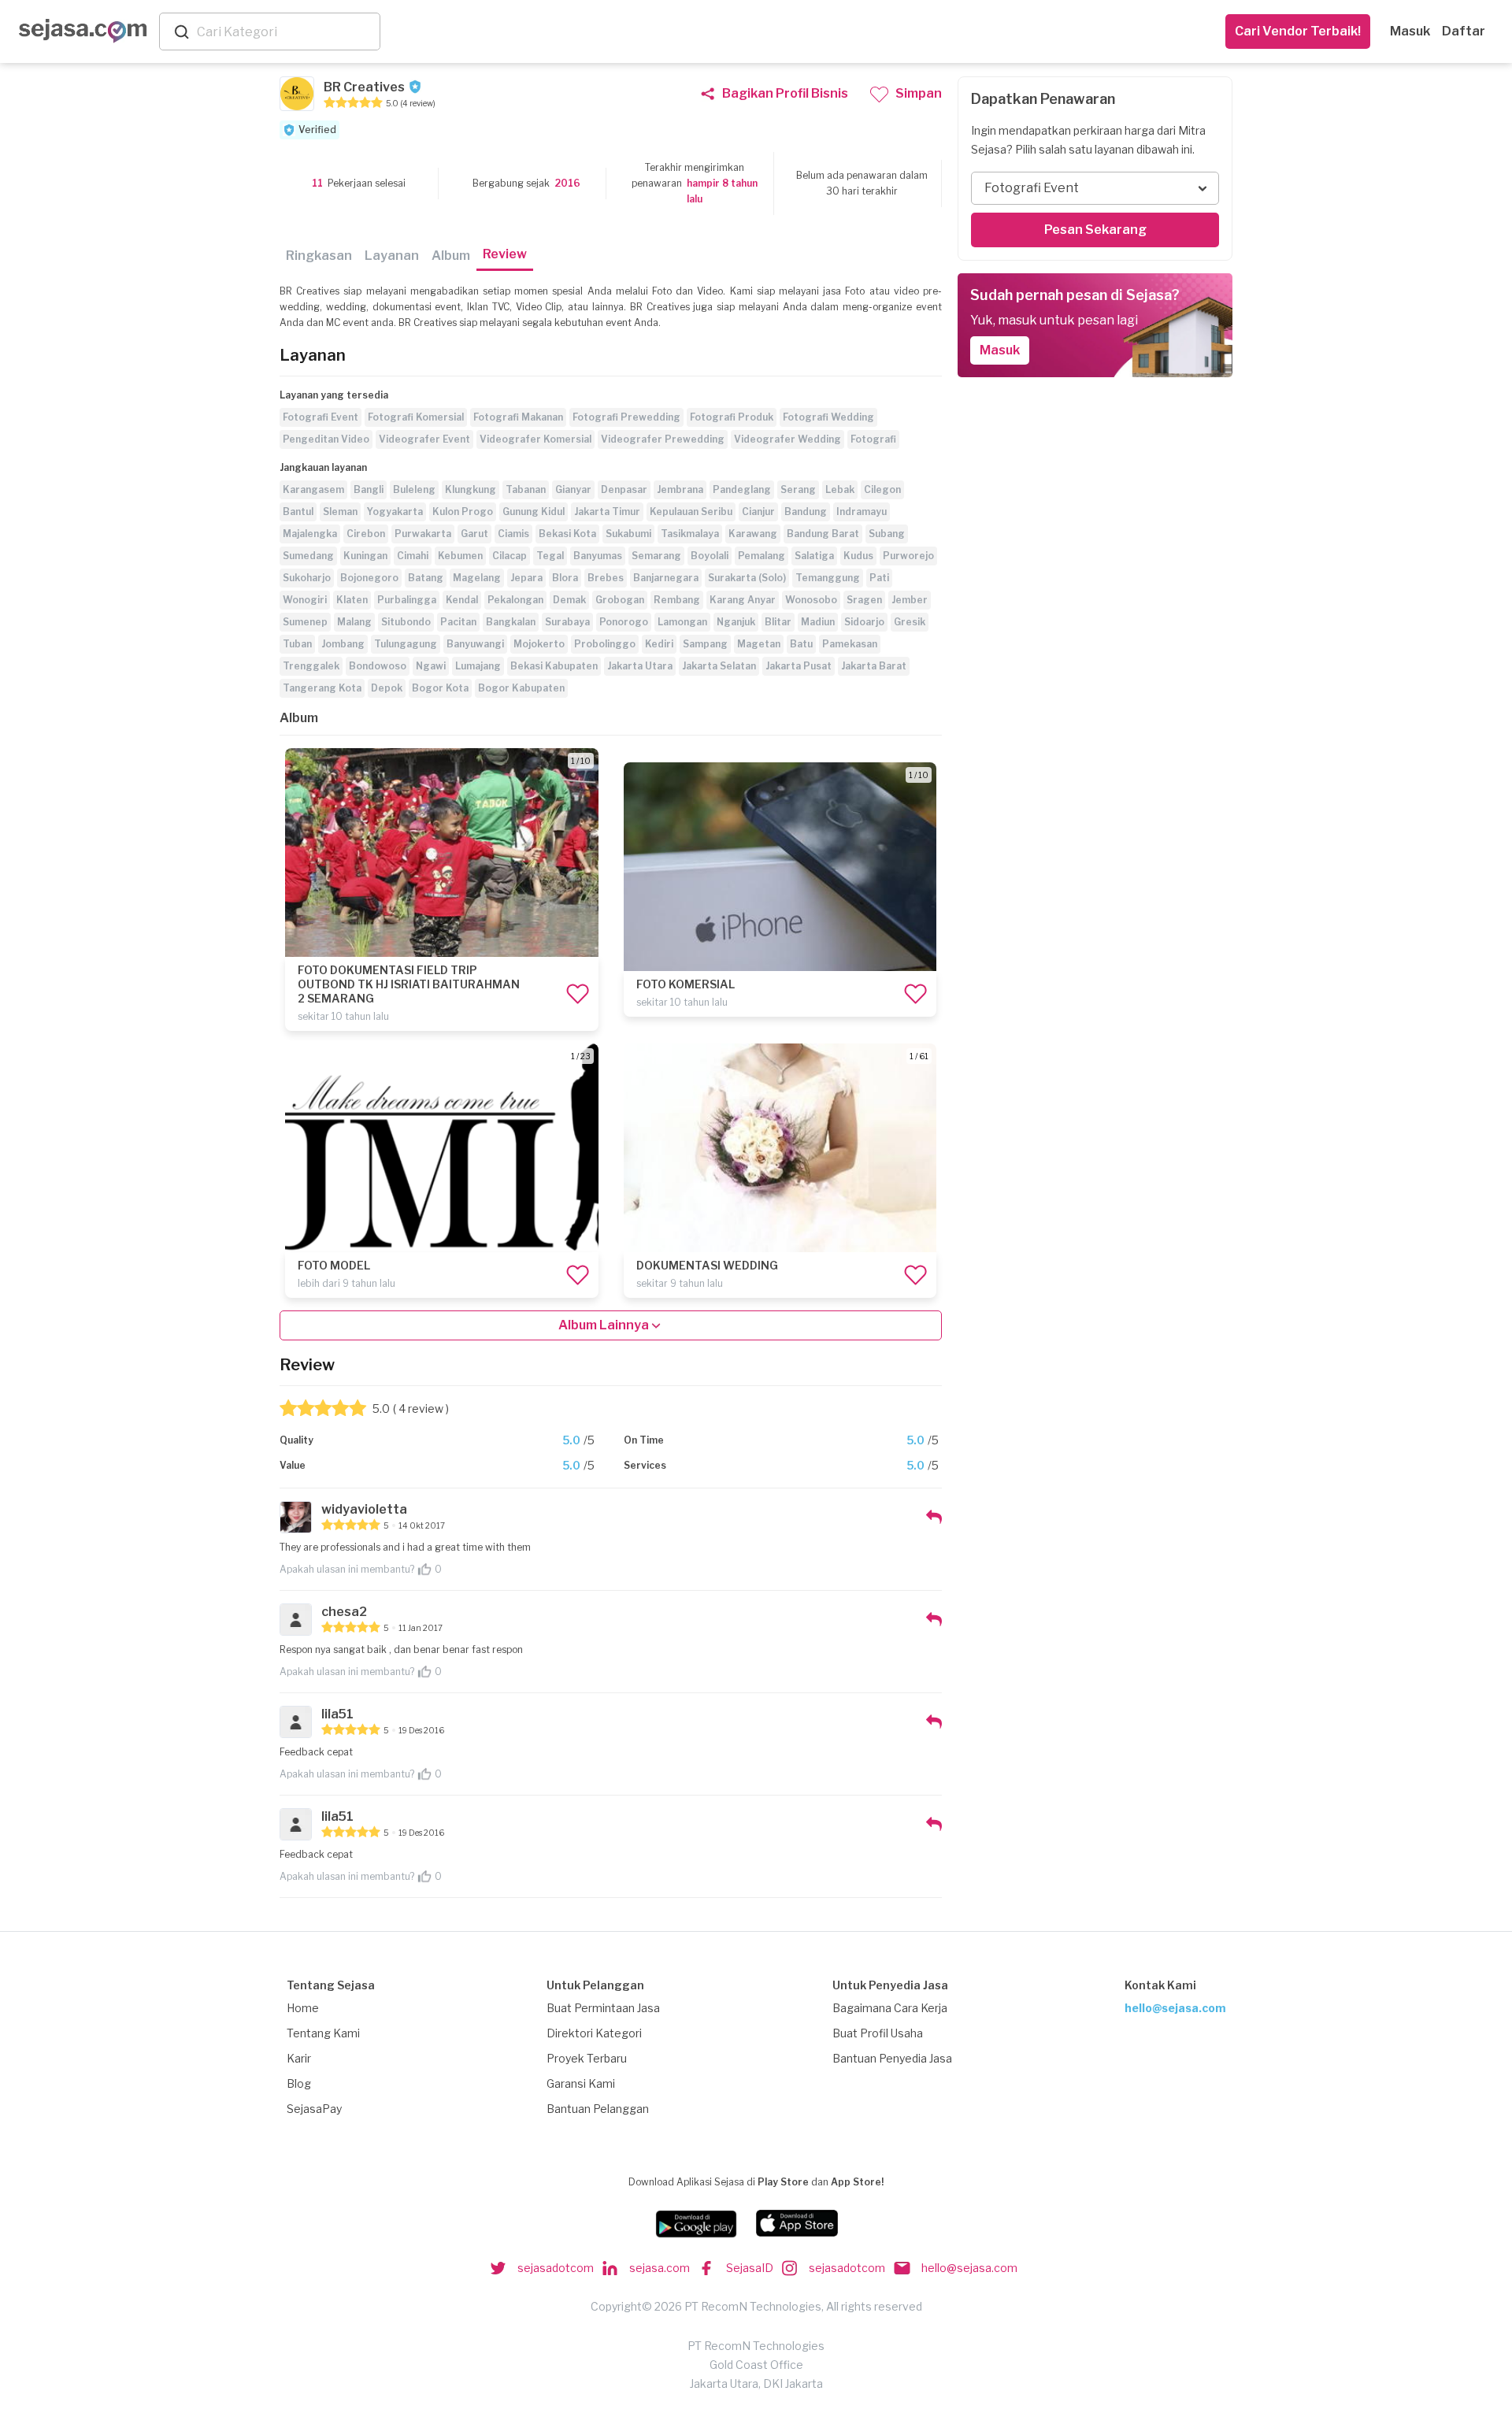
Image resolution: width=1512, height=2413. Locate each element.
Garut (474, 534)
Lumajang (478, 666)
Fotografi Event (321, 417)
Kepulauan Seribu (691, 512)
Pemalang (762, 556)
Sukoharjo (307, 578)
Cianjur (758, 512)
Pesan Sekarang (1095, 230)
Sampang (705, 644)
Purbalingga (407, 600)
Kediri (659, 644)
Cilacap (510, 556)
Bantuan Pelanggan (598, 2109)
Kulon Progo (463, 512)
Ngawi (431, 666)
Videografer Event (424, 439)
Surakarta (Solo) (747, 578)
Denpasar (624, 489)
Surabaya (567, 622)
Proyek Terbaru (587, 2058)
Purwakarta (423, 534)
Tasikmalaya (690, 534)
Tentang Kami (323, 2033)
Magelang (477, 578)
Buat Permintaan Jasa (603, 2008)
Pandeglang (742, 489)
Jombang (343, 644)
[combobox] (285, 32)
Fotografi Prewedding (626, 417)
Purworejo (908, 556)
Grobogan (620, 600)
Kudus (858, 556)
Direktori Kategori (594, 2033)
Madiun (818, 622)
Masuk (1410, 31)
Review (505, 254)
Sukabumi (628, 534)
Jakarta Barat (874, 666)
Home (303, 2008)
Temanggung (828, 578)
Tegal (550, 556)
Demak (569, 600)
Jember (910, 600)
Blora (565, 578)
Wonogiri (305, 600)
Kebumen (460, 556)
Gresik (910, 622)
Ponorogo (624, 622)
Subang (887, 534)
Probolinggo (605, 644)
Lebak (840, 489)
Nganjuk (736, 622)
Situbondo (406, 622)
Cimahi (413, 556)
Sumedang (308, 556)
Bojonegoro (369, 578)
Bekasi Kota (567, 534)
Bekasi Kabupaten (554, 666)
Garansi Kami (581, 2083)
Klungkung (471, 489)
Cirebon (366, 534)
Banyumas (598, 556)
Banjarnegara (666, 578)
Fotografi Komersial (416, 417)
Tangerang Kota (322, 688)
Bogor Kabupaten (521, 688)
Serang (798, 489)
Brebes (606, 578)
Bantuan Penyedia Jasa (892, 2058)
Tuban (297, 644)
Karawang (753, 534)
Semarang (656, 556)
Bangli (369, 489)
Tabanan (526, 489)
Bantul (298, 512)
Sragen (864, 600)
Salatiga (814, 556)
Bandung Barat (823, 534)
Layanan (392, 256)
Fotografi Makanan (518, 417)
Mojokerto (539, 644)
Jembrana (680, 489)
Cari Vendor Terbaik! (1298, 31)
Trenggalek (311, 666)
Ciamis (513, 534)
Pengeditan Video (326, 439)
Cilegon (882, 489)
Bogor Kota (440, 688)
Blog (299, 2083)
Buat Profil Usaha (878, 2033)
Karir (299, 2058)
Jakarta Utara (640, 666)
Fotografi (873, 439)
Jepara (526, 578)
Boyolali (710, 556)
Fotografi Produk (732, 417)
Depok (387, 688)
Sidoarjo (864, 622)
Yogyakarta (395, 512)
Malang (354, 622)
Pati (879, 578)
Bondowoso (378, 666)
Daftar (1464, 31)
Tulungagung (406, 644)
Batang (426, 578)
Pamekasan (850, 644)
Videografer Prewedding (663, 439)
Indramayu (862, 512)
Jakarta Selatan (719, 666)
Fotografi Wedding (828, 417)
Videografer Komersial (535, 439)
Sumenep (305, 622)
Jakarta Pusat (799, 666)
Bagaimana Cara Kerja (890, 2008)
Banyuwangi (475, 644)
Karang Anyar (743, 600)
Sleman (340, 512)
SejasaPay (314, 2109)
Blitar (778, 622)
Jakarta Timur (607, 512)
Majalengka (310, 534)
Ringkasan (319, 256)
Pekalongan (515, 600)
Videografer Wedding (787, 439)
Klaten (352, 600)
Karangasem (313, 489)
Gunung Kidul (534, 512)
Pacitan (458, 622)
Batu (801, 644)
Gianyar (573, 489)
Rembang (677, 600)
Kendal (462, 600)
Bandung (806, 512)
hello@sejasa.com (1175, 2008)
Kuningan (365, 556)
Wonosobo (811, 600)
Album (451, 256)
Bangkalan (511, 622)
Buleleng (414, 489)
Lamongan (682, 622)
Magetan (759, 644)
